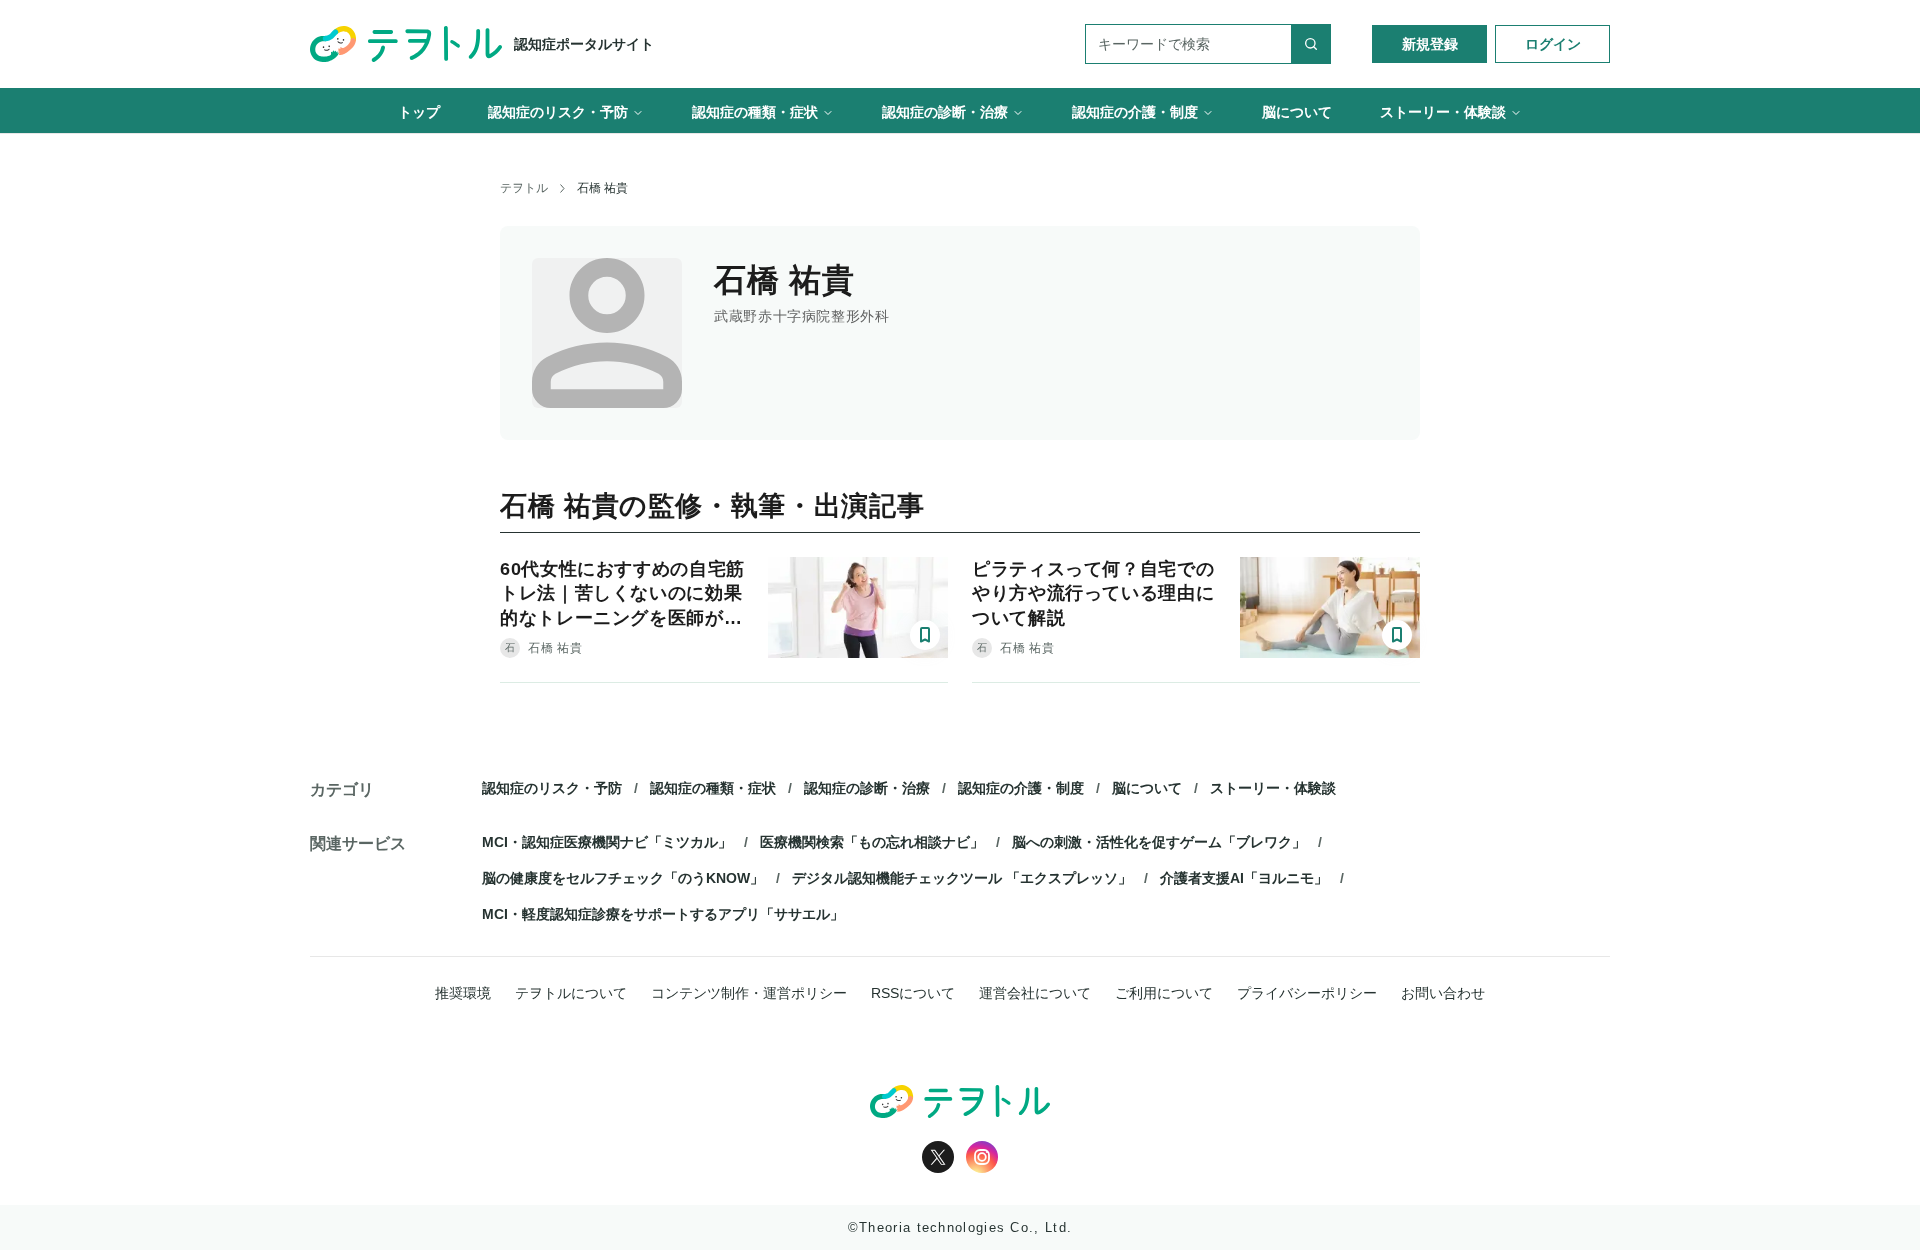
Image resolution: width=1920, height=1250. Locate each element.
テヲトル (524, 188)
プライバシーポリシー (1307, 993)
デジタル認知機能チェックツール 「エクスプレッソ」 (962, 878)
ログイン (1553, 44)
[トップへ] (406, 44)
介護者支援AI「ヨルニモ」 (1244, 878)
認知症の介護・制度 (1021, 788)
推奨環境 (463, 993)
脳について (1147, 788)
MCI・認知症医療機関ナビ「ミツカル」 (607, 842)
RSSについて (913, 993)
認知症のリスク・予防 (552, 788)
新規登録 (1430, 44)
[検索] (1311, 44)
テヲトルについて (571, 993)
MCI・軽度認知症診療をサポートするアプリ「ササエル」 (663, 914)
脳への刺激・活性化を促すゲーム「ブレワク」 (1159, 842)
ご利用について (1164, 993)
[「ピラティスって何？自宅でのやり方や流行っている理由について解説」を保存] (1397, 635)
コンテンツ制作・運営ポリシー (749, 993)
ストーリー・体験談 (1273, 788)
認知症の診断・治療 (867, 788)
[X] (938, 1157)
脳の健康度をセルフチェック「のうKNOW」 (623, 878)
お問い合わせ (1443, 993)
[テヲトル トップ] (960, 1101)
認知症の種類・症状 (713, 788)
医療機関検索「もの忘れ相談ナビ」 (872, 842)
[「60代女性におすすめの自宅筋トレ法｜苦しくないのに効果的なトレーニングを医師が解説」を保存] (925, 635)
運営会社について (1035, 993)
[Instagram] (982, 1157)
